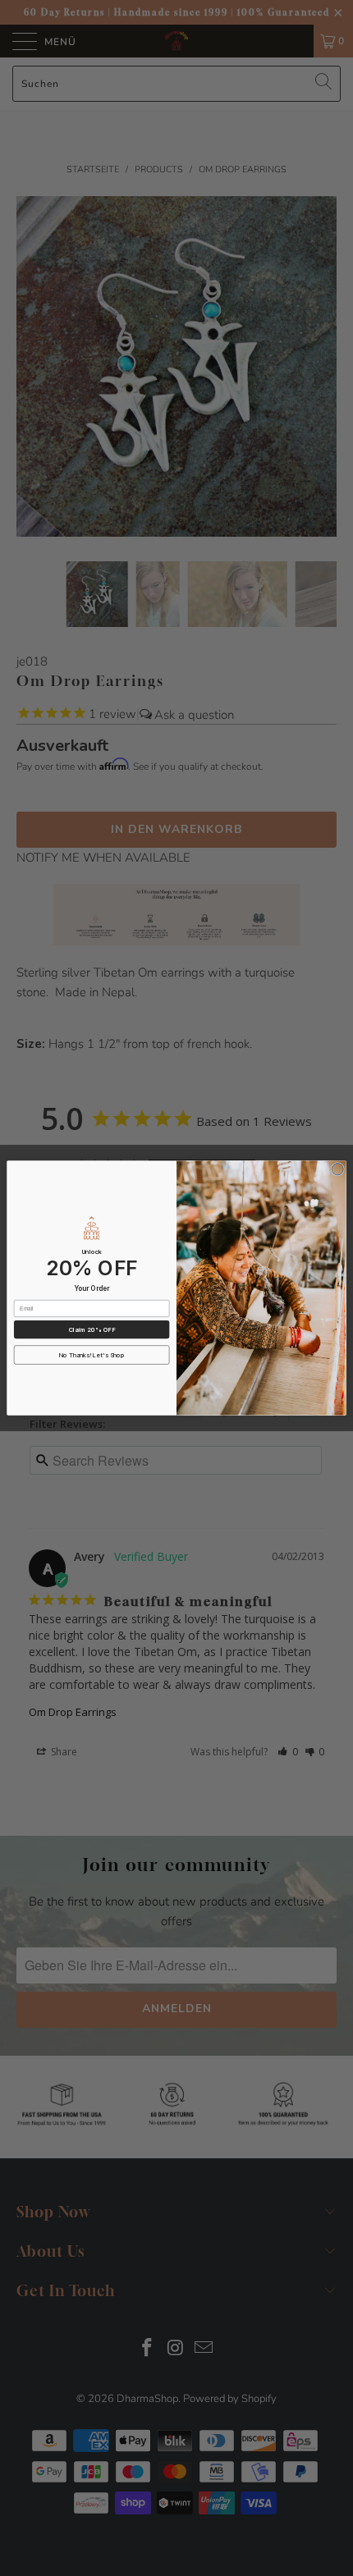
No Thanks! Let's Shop (92, 1355)
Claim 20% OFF (92, 1330)
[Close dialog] (337, 1169)
